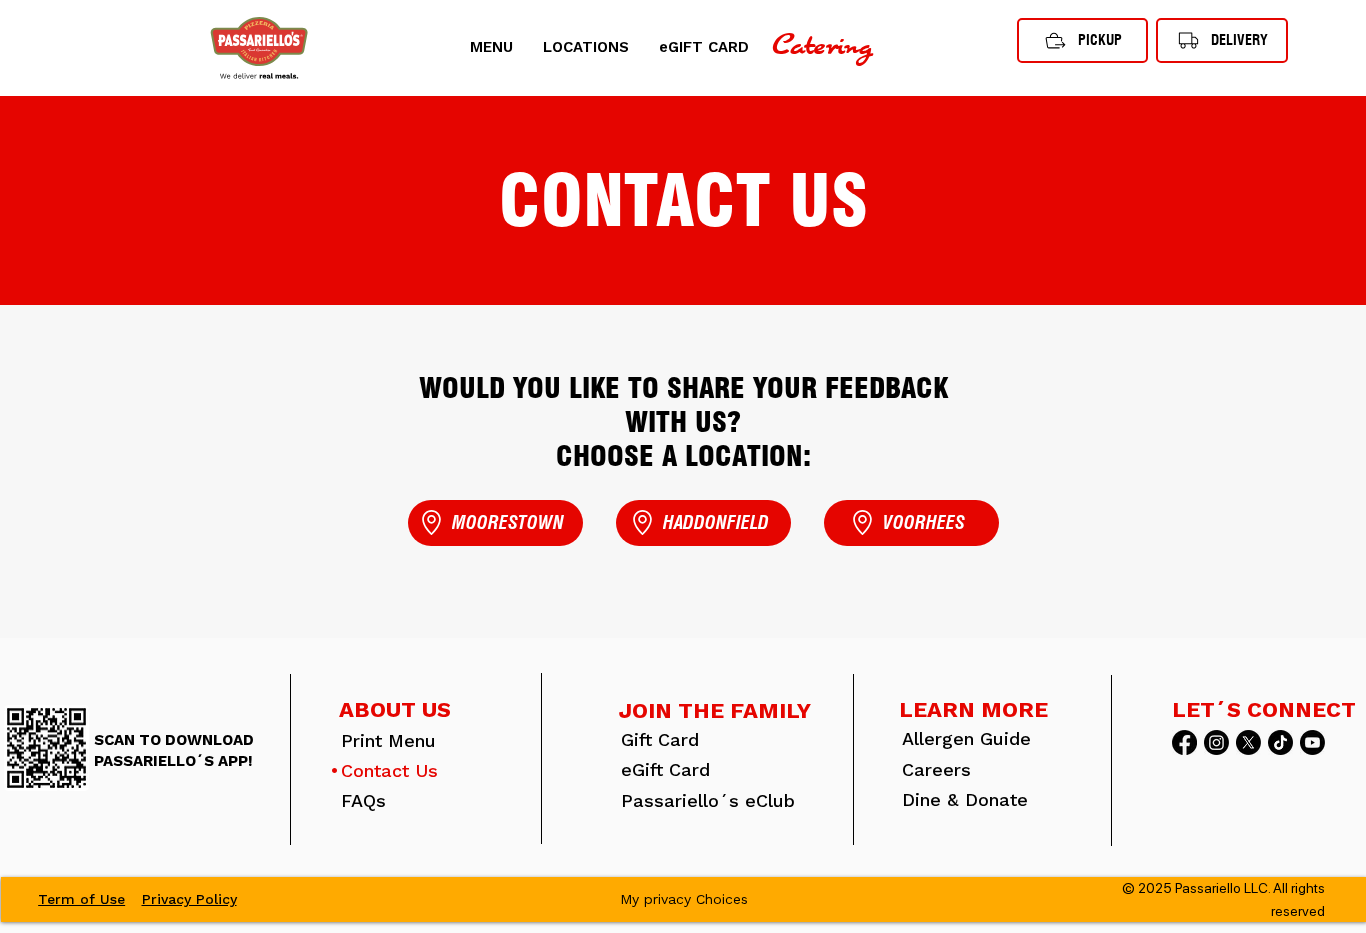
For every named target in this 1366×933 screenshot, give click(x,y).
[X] (1248, 742)
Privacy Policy (189, 899)
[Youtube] (1312, 742)
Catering (822, 47)
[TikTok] (1280, 742)
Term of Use (81, 899)
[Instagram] (1216, 742)
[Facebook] (1184, 742)
